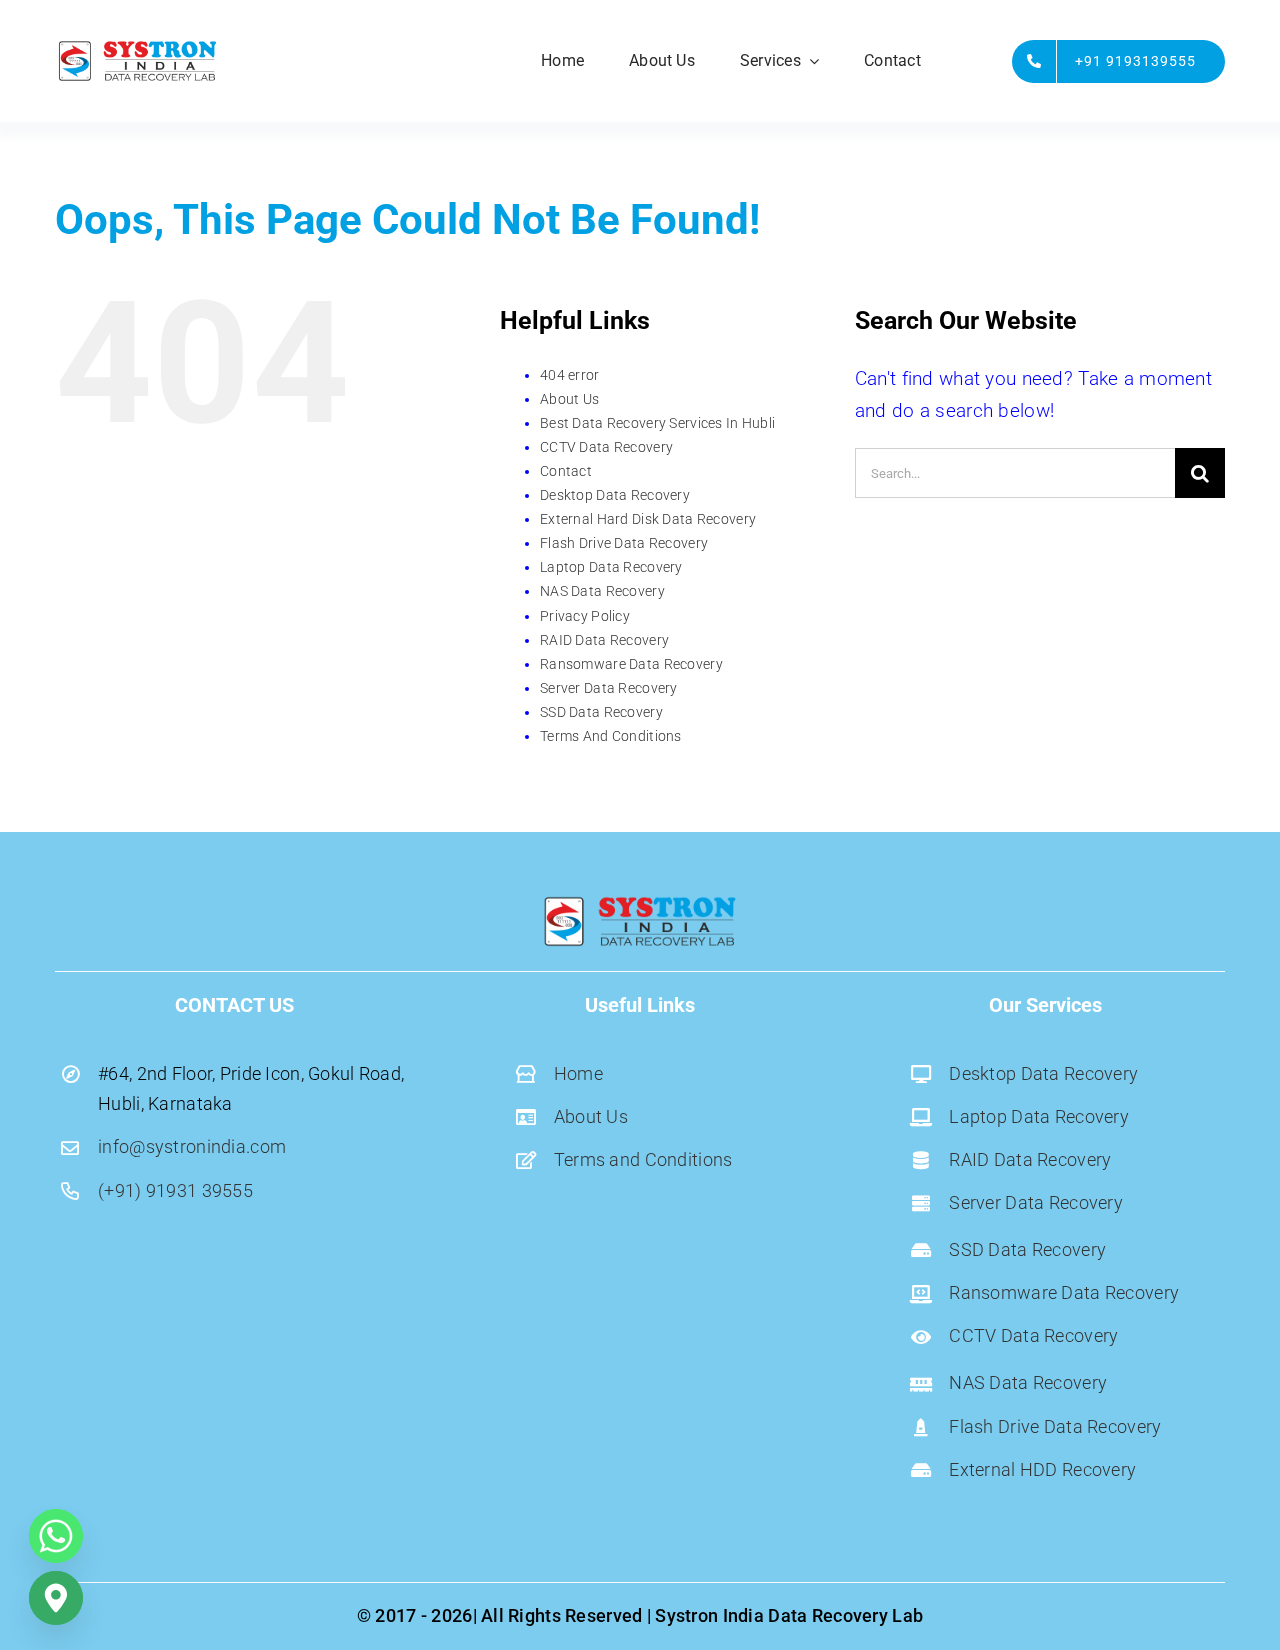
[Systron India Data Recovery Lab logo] (137, 46)
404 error (570, 375)
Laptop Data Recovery (611, 567)
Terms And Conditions (611, 736)
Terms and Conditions (643, 1159)
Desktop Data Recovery (615, 495)
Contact (566, 471)
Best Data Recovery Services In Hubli (657, 423)
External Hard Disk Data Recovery (648, 519)
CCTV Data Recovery (606, 447)
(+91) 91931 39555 (175, 1190)
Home (578, 1073)
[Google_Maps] (56, 1598)
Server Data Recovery (609, 688)
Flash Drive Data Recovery (624, 543)
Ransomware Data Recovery (631, 664)
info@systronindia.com (192, 1146)
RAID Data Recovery (604, 640)
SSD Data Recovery (601, 712)
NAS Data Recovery (602, 591)
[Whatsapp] (56, 1536)
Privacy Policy (585, 616)
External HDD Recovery (1042, 1469)
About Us (569, 399)
